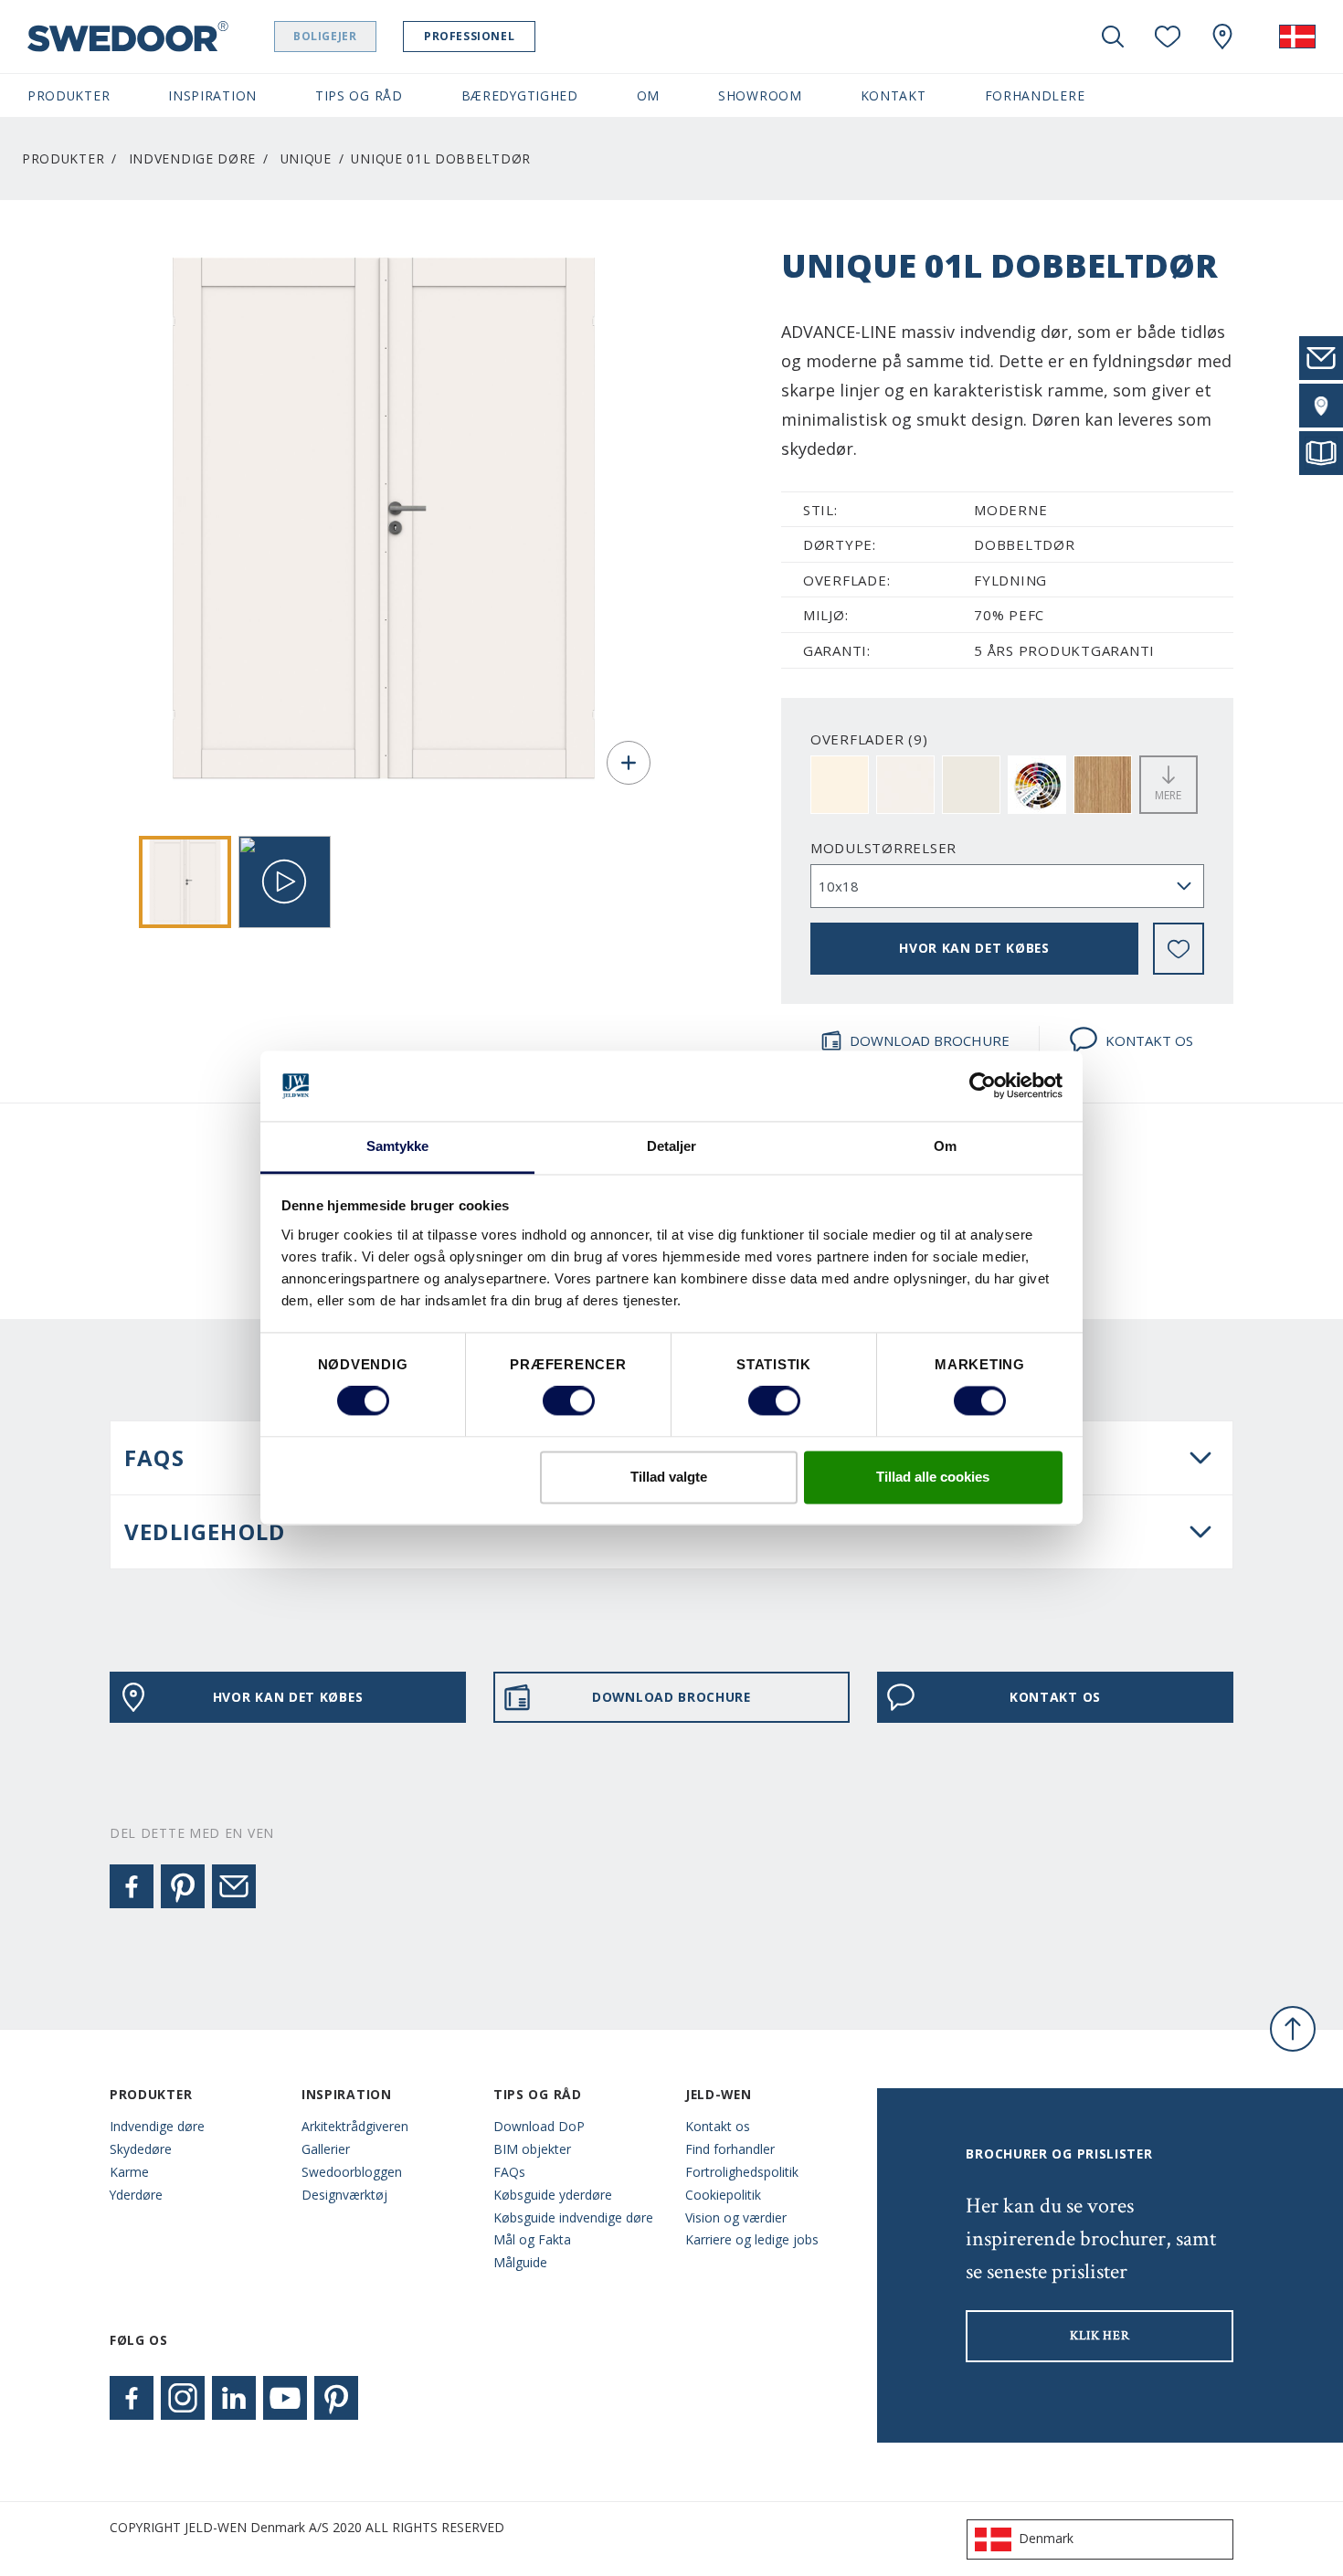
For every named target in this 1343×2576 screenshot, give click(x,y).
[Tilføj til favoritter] (1179, 949)
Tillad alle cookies (933, 1477)
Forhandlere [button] (1035, 95)
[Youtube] (285, 2398)
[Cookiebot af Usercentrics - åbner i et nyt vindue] (983, 1086)
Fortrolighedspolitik (742, 2172)
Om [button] (648, 95)
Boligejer (325, 36)
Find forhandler (730, 2149)
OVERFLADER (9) (869, 739)
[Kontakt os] (1321, 358)
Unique (306, 158)
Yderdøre (136, 2195)
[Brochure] (1321, 453)
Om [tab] (945, 1146)
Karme (129, 2172)
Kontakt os (718, 2126)
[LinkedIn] (234, 2398)
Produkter (63, 158)
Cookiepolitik (723, 2195)
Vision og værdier (736, 2217)
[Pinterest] (183, 1886)
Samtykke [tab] (398, 1146)
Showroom (760, 95)
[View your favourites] (1168, 37)
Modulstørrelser (883, 848)
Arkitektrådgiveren (355, 2126)
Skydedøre (141, 2149)
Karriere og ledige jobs (752, 2239)
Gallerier (326, 2149)
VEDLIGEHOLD (205, 1531)
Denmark (1046, 2538)
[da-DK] (1297, 37)
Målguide (520, 2262)
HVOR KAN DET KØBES (974, 948)
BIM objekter (532, 2149)
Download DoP (539, 2126)
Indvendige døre (192, 158)
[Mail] (234, 1886)
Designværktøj (344, 2195)
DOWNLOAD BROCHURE (930, 1040)
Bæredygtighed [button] (520, 95)
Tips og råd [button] (359, 95)
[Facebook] (132, 1886)
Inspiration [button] (212, 95)
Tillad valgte (669, 1477)
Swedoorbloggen (352, 2172)
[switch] (569, 1401)
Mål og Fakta (532, 2239)
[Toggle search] (1113, 37)
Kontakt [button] (894, 95)
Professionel (469, 36)
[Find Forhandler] (1321, 406)
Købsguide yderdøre (553, 2195)
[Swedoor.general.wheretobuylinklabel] (1222, 37)
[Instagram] (183, 2398)
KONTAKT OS (1149, 1040)
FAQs (509, 2172)
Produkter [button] (69, 95)
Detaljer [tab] (672, 1146)
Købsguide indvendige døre (573, 2217)
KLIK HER (1100, 2336)
